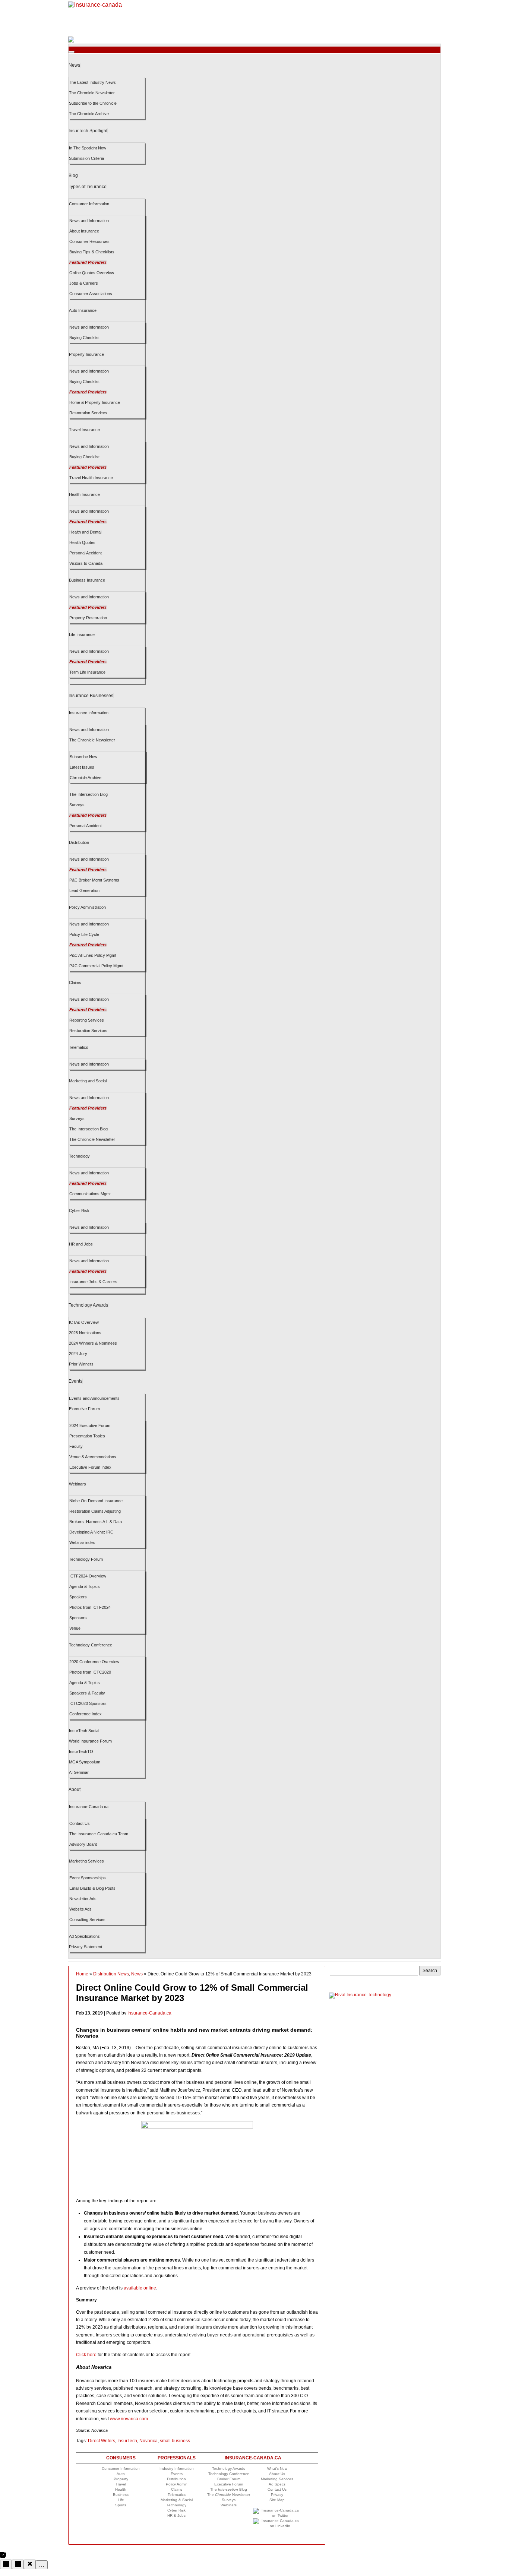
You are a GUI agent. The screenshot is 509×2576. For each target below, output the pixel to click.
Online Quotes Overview (92, 273)
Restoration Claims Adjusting (95, 1511)
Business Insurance (87, 580)
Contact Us (80, 1823)
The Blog (229, 2489)
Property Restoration (88, 618)
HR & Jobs (176, 2515)
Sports (121, 2505)
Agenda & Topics (85, 1586)
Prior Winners (81, 1364)
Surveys (77, 805)
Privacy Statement (86, 1947)
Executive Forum (84, 1409)
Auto (121, 2474)
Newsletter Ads (83, 1899)
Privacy (277, 2495)
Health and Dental (85, 532)
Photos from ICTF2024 (90, 1607)
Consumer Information (89, 204)
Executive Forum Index (90, 1467)
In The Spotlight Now (88, 148)
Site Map (277, 2500)
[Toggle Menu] (72, 52)
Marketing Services (86, 1861)
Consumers (121, 2458)
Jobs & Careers (84, 283)
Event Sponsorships (88, 1878)
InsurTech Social (84, 1731)
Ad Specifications (84, 1936)
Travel (121, 2484)
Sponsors (78, 1618)
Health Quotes (82, 542)
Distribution (79, 842)
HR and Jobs (81, 1244)
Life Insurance (82, 634)
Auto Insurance (83, 310)
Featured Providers (88, 262)
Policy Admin (177, 2484)
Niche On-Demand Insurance (96, 1501)
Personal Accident (86, 553)
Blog (73, 175)
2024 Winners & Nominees (93, 1343)
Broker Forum (229, 2479)
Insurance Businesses (91, 696)
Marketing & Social (177, 2500)
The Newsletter (229, 2495)
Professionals (177, 2458)
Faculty (76, 1446)
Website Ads (80, 1909)
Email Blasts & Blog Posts (92, 1888)
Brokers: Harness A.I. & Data (96, 1522)
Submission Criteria (86, 158)
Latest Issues (82, 767)
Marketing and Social (88, 1081)
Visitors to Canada (86, 563)
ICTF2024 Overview (88, 1576)
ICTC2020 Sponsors (88, 1703)
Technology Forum (86, 1559)
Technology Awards (88, 1305)
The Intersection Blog (88, 794)
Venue (75, 1628)
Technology (79, 1156)
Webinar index (82, 1542)
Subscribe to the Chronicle (93, 103)
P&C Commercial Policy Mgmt (96, 966)
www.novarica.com (129, 2419)
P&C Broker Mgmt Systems (94, 880)
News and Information (89, 221)
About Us (277, 2474)
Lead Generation (84, 890)
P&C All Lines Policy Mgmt (93, 955)
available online (140, 2288)
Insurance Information (89, 713)
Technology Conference (91, 1645)
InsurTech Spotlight (88, 131)
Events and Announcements (94, 1398)
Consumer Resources (89, 241)
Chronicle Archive (86, 778)
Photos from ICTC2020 (90, 1672)
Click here (86, 2355)
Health (121, 2489)
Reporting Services (87, 1020)
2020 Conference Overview (94, 1662)
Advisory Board (83, 1844)
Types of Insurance (88, 187)
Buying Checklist (84, 338)
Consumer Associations (91, 294)
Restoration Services (88, 413)
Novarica (148, 2441)
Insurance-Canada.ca (89, 1807)
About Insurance (84, 231)
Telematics (79, 1047)
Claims (75, 982)
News (74, 65)
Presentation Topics (87, 1436)
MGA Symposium (85, 1762)
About (75, 1789)
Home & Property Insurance (95, 402)
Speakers (78, 1597)
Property (121, 2479)
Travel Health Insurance (91, 478)
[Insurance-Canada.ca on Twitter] (277, 2515)
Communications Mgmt (90, 1194)
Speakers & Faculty (87, 1693)
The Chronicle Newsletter (92, 93)
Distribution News (111, 1974)
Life (121, 2500)
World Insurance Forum (90, 1741)
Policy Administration (87, 907)
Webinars (78, 1484)
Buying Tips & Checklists (92, 252)
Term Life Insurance (87, 672)
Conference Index (86, 1714)
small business (175, 2441)
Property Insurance (86, 354)
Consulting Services (87, 1920)
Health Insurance (84, 494)
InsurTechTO (81, 1751)
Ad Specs (277, 2484)
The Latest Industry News (92, 82)
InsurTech (127, 2441)
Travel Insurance (84, 430)
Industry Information (177, 2469)
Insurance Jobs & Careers (93, 1282)
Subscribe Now (83, 757)
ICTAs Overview (84, 1322)
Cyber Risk (79, 1211)
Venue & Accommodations (93, 1457)
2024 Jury (78, 1354)
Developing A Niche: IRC (91, 1532)
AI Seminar (79, 1772)
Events (75, 1381)
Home (82, 1974)
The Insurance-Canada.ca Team (99, 1834)
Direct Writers (102, 2441)
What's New (277, 2469)
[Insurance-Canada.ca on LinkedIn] (277, 2526)
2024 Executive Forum (90, 1425)
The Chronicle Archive (89, 114)
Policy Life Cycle (84, 934)
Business (121, 2495)
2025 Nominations (85, 1333)
